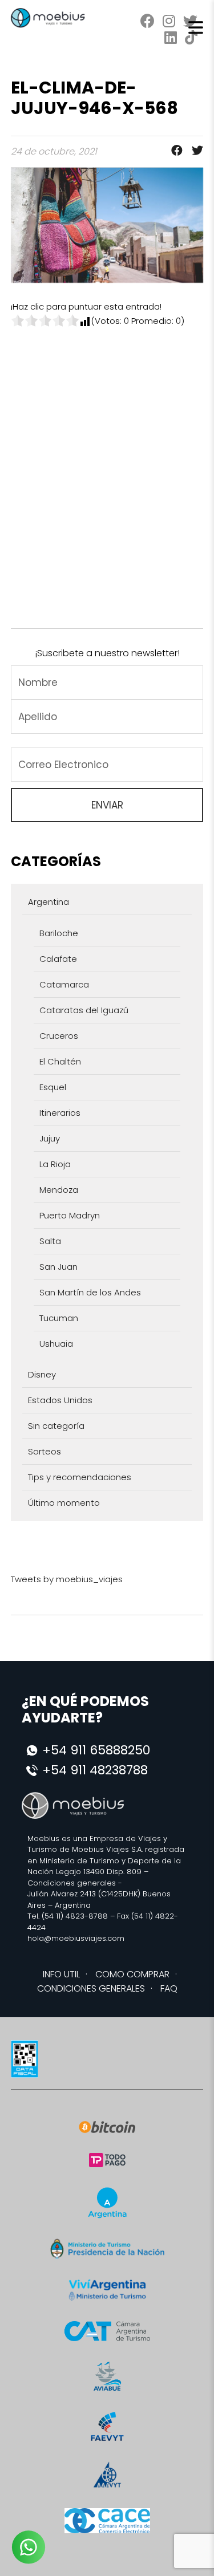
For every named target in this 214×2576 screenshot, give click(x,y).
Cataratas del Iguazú (84, 1010)
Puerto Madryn (70, 1215)
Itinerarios (60, 1113)
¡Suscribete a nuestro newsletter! (107, 653)
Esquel (53, 1087)
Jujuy (50, 1138)
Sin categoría (56, 1426)
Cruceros (59, 1036)
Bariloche (59, 933)
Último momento (64, 1503)
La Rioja (55, 1164)
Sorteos (45, 1451)
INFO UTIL (61, 1974)
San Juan (58, 1267)
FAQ (169, 1988)
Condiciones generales (72, 1883)
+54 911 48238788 (95, 1770)
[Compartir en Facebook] (173, 151)
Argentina (49, 902)
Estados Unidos (60, 1400)
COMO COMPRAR (132, 1974)
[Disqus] (107, 470)
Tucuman (59, 1318)
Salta (50, 1241)
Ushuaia (56, 1344)
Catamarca (64, 984)
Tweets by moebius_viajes (67, 1579)
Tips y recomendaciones (80, 1477)
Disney (42, 1374)
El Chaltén (60, 1061)
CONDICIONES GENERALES (91, 1988)
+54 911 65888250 (96, 1750)
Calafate (58, 959)
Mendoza (59, 1190)
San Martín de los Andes (90, 1292)
